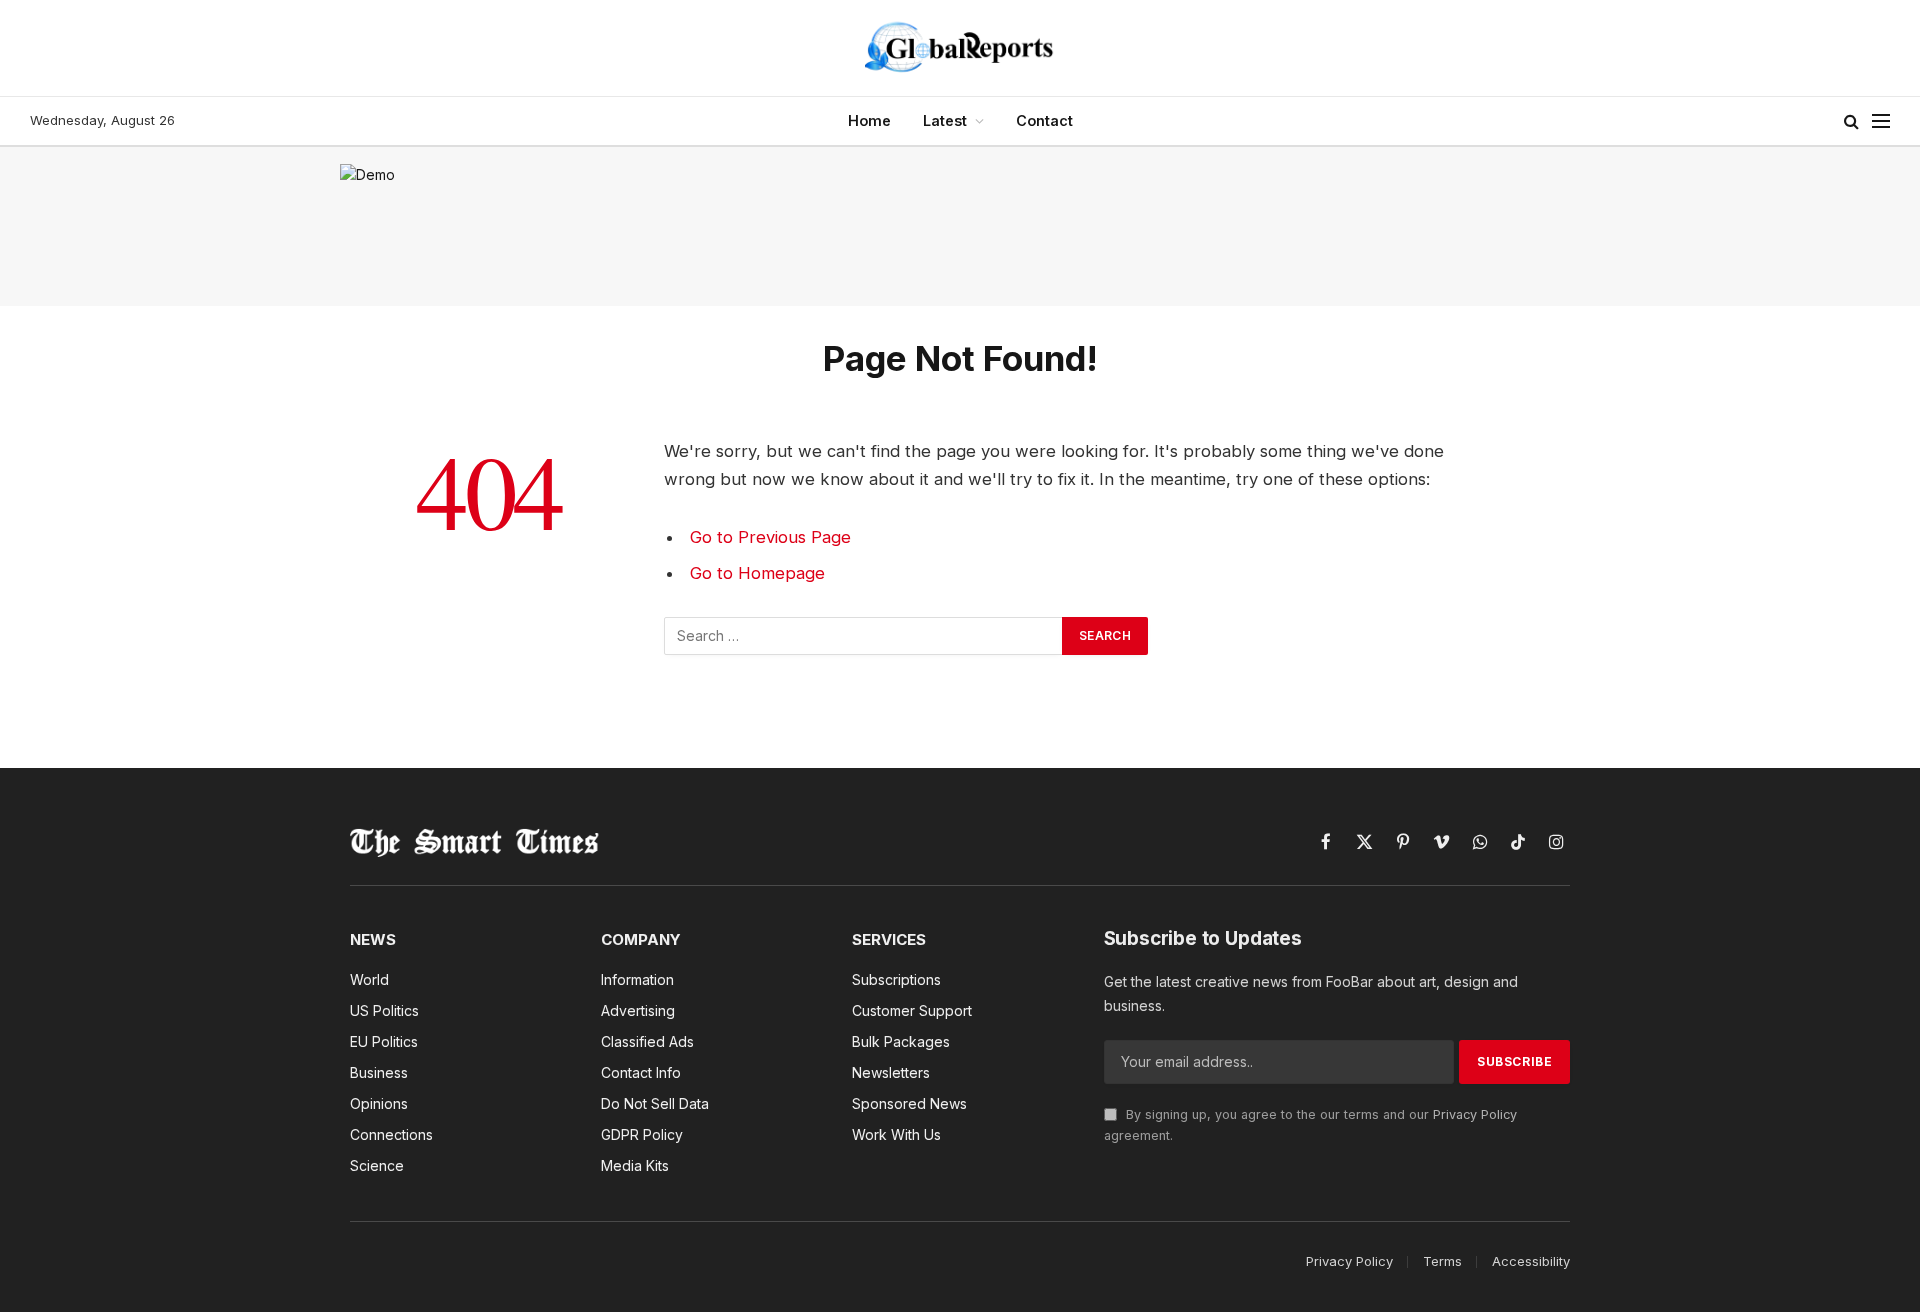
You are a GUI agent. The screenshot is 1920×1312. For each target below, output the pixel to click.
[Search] (1851, 121)
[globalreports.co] (960, 48)
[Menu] (1881, 121)
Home (869, 120)
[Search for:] (864, 636)
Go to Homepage (757, 573)
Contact (1044, 120)
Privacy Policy (1475, 1114)
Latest (945, 120)
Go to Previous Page (770, 537)
